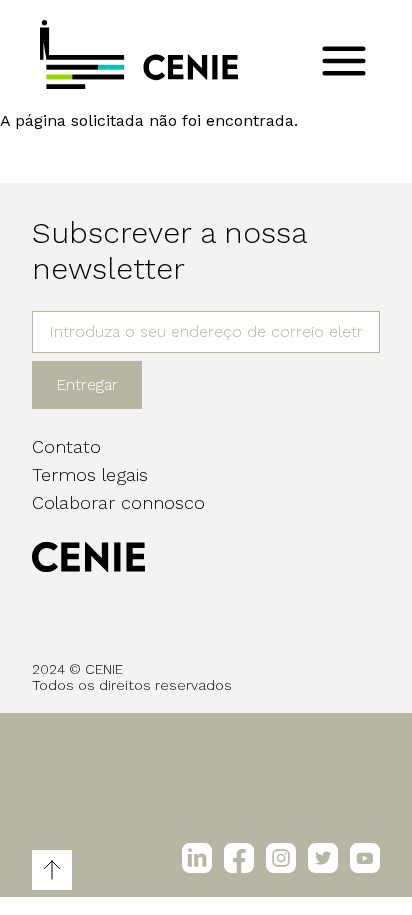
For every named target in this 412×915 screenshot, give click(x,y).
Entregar (87, 384)
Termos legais (90, 474)
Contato (66, 446)
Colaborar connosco (118, 502)
